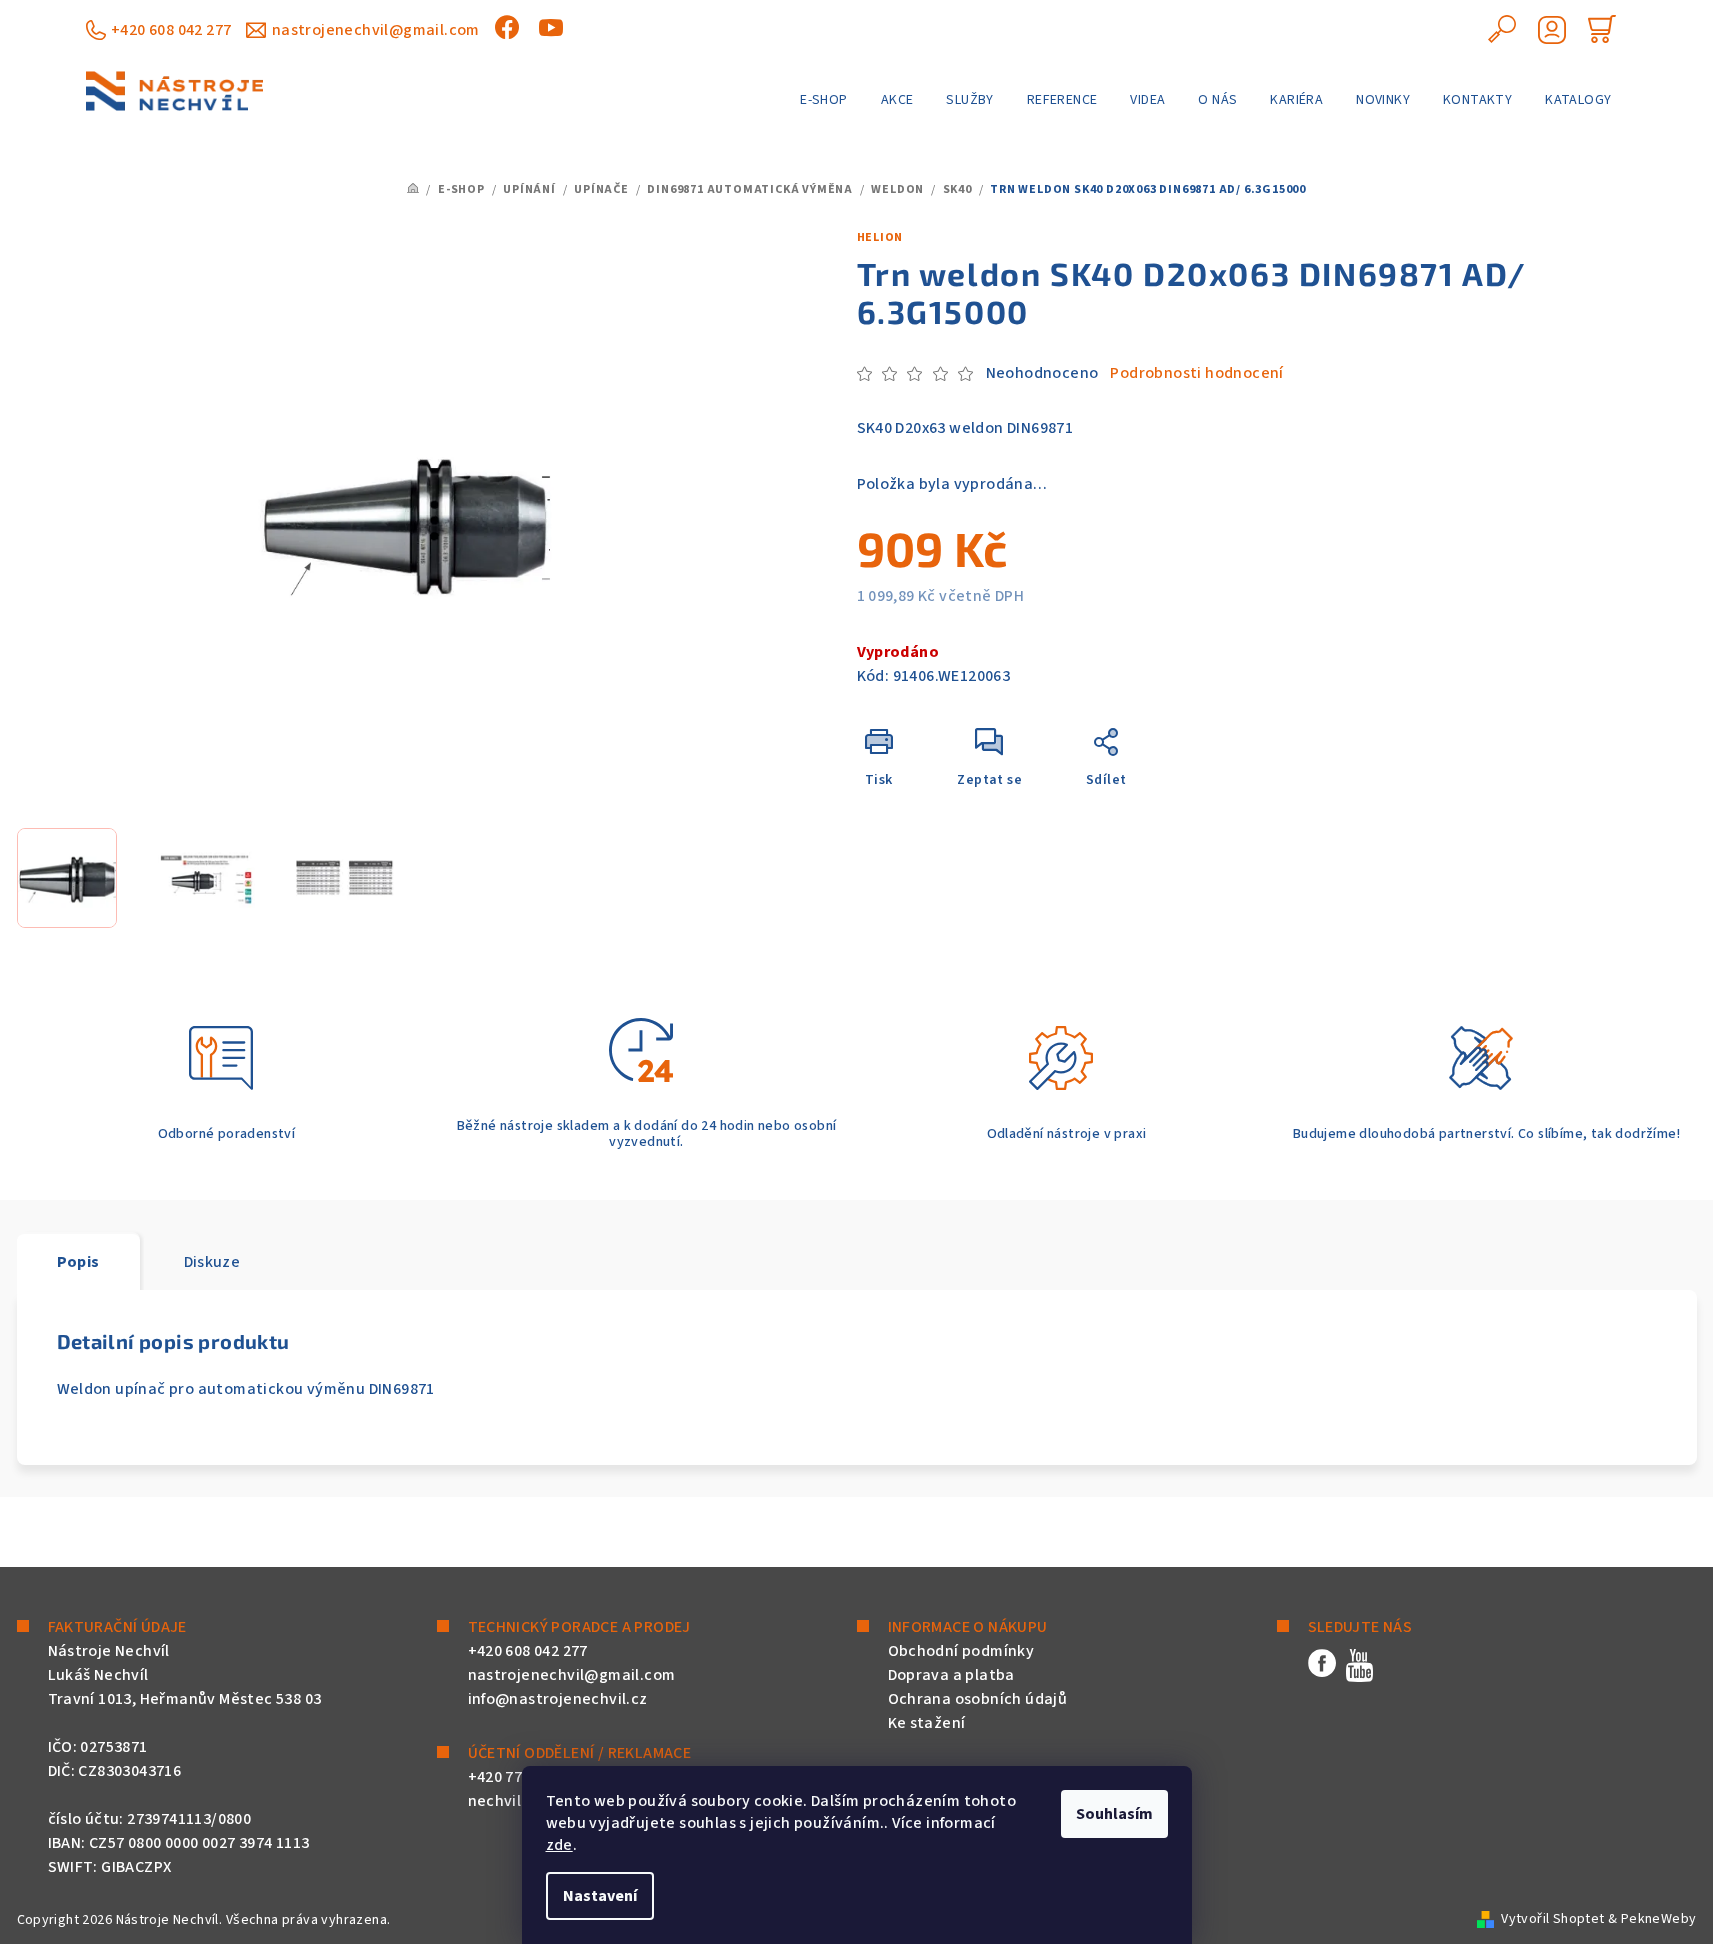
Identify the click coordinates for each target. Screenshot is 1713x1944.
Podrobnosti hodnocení (1196, 373)
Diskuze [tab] (212, 1262)
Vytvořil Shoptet (1552, 1919)
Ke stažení (927, 1723)
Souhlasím (1114, 1814)
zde (559, 1845)
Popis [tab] (78, 1262)
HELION (880, 237)
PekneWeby (1659, 1919)
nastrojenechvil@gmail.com (375, 30)
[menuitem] (823, 100)
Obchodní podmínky (961, 1651)
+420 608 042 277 (171, 30)
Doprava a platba (951, 1675)
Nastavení (600, 1896)
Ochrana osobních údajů (978, 1699)
